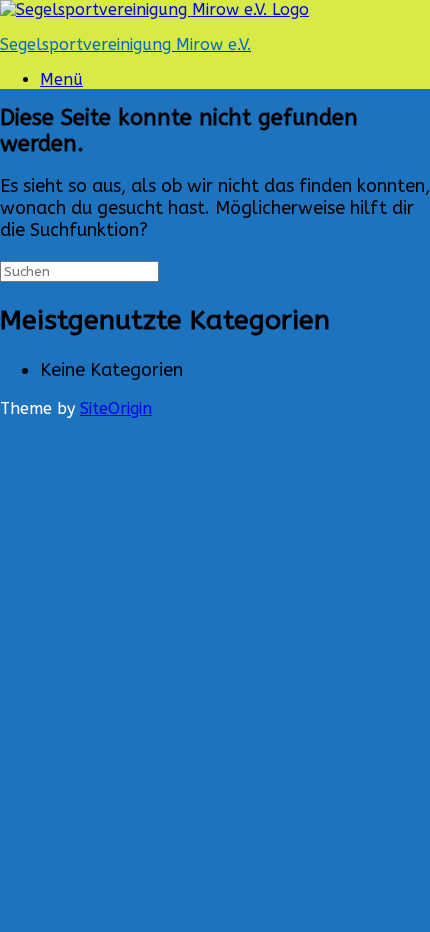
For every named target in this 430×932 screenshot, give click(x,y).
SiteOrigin (116, 408)
